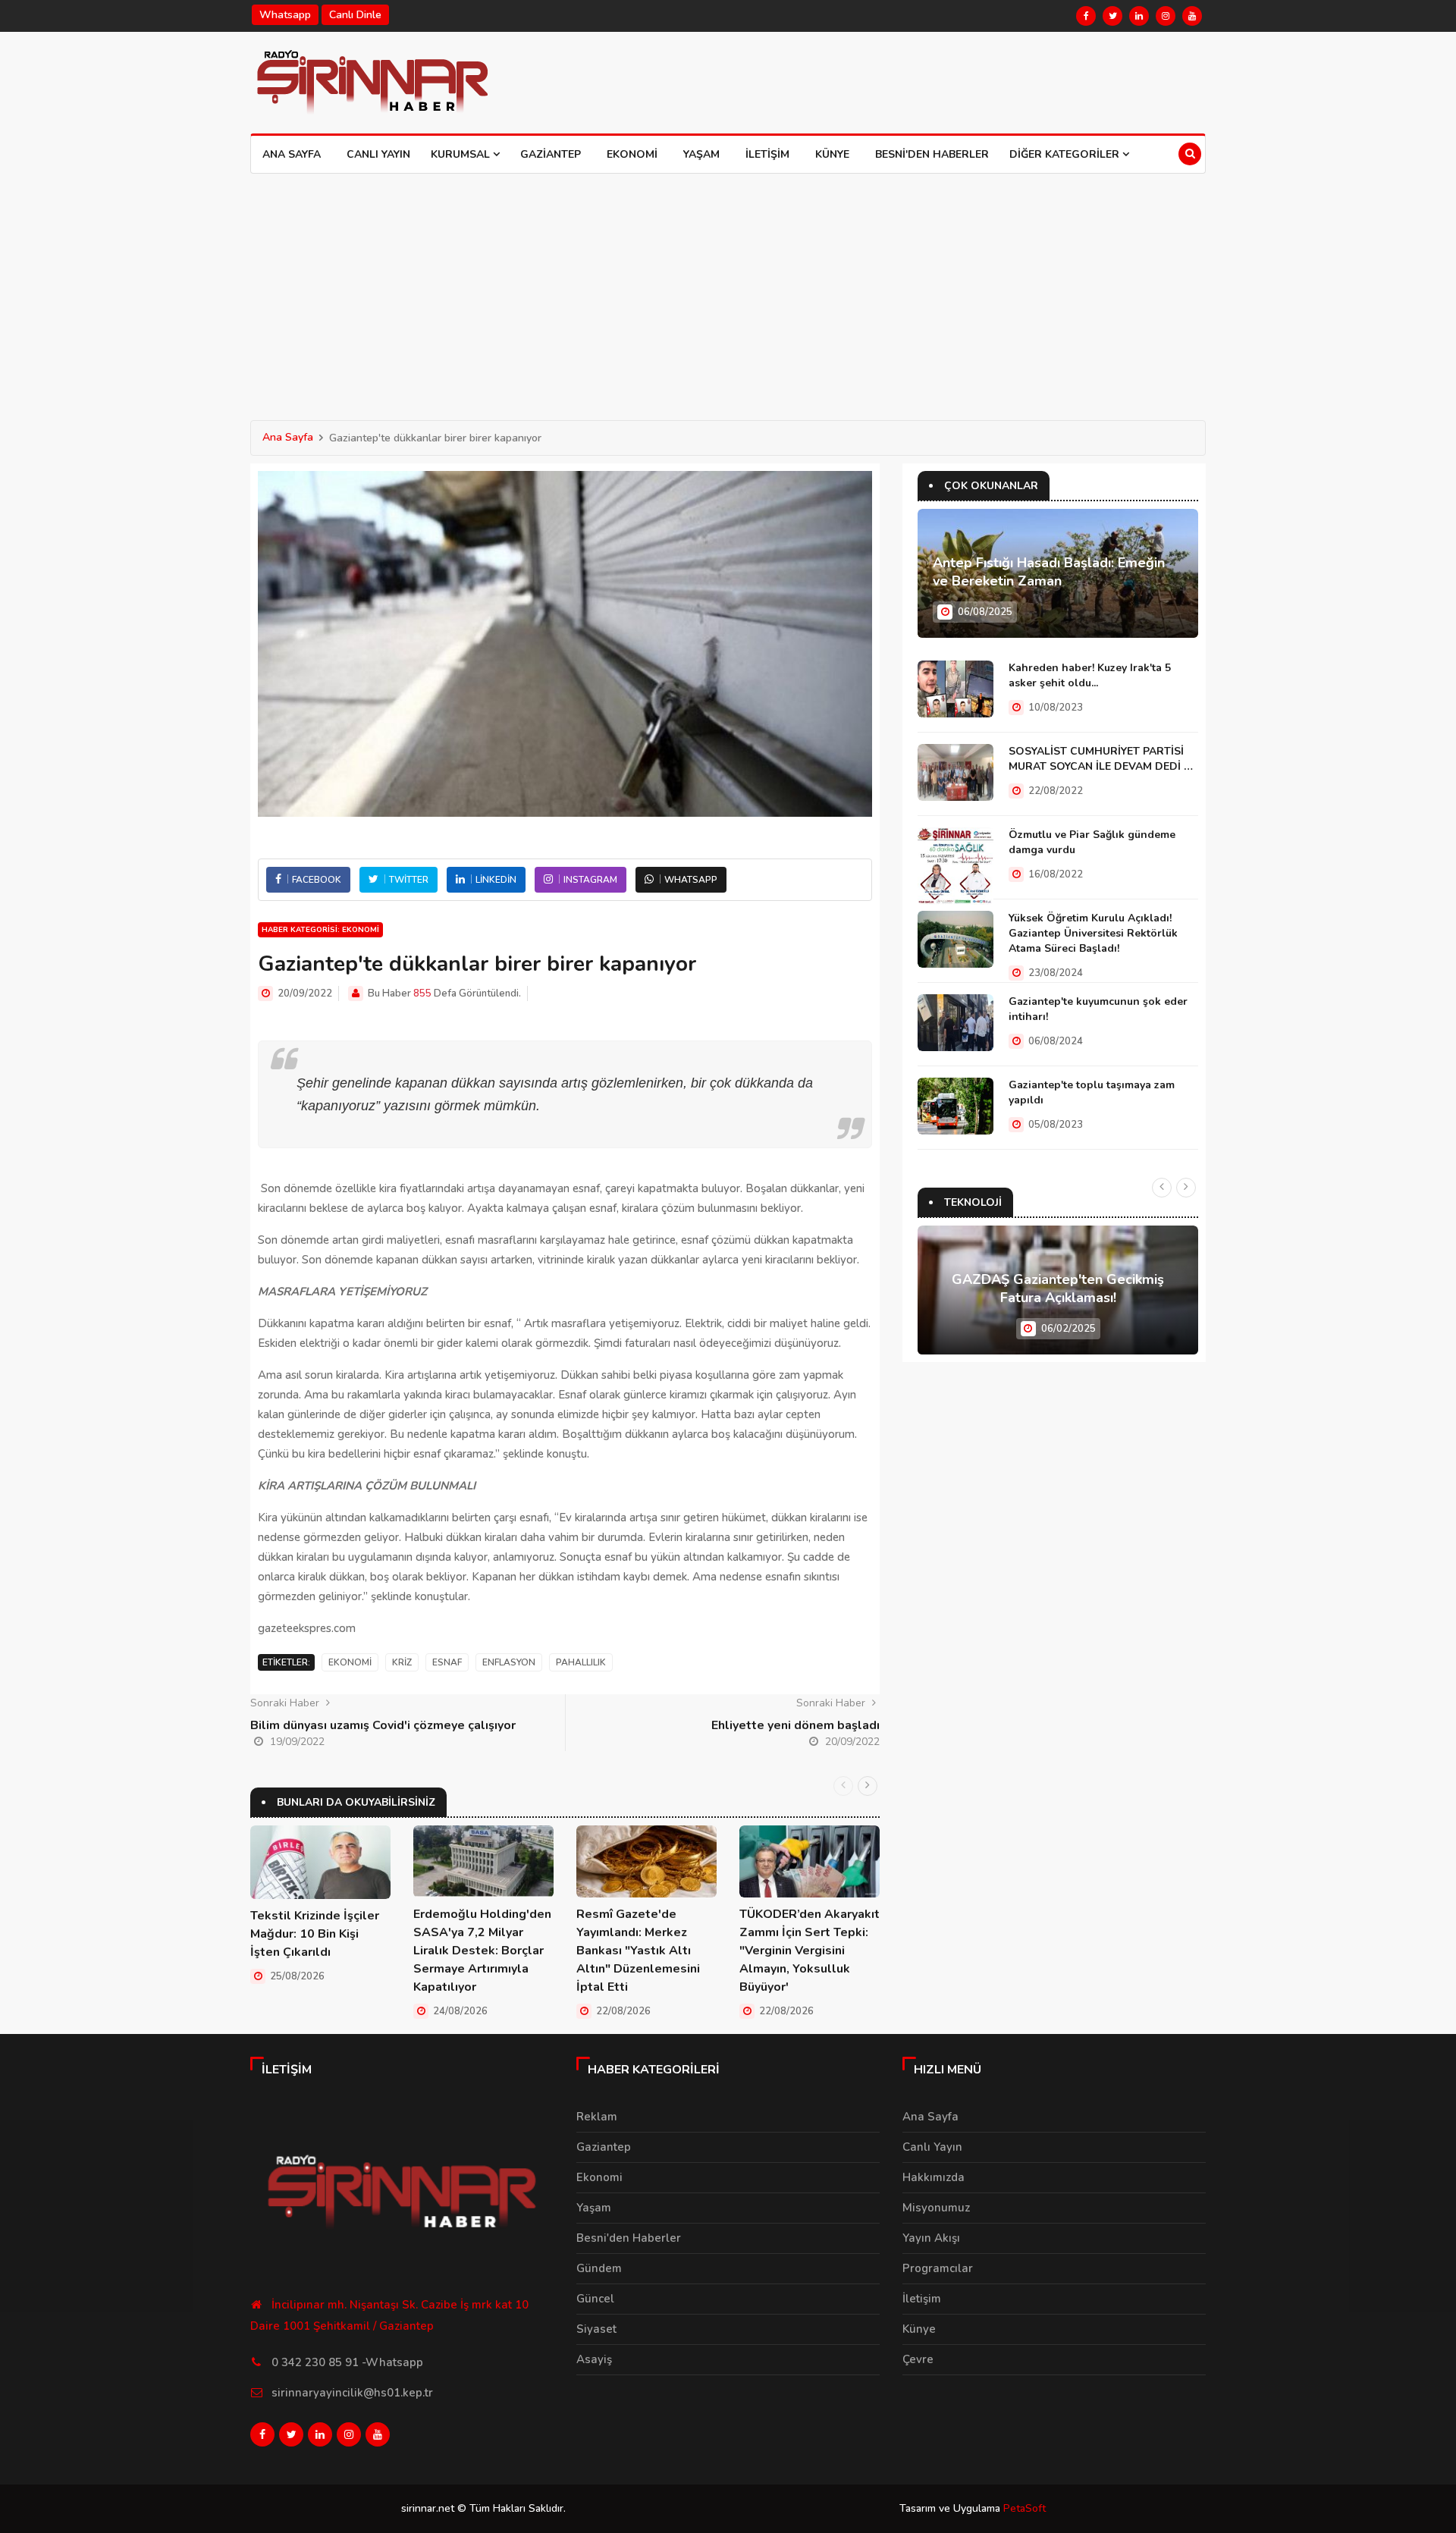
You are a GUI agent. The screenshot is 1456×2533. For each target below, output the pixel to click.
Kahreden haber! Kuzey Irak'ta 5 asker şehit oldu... (1090, 675)
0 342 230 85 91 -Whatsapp (347, 2362)
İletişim (767, 154)
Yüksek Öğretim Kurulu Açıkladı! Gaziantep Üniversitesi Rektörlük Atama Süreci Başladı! (1093, 933)
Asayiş (594, 2359)
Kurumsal (462, 154)
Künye (832, 154)
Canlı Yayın (378, 154)
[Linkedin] (1139, 16)
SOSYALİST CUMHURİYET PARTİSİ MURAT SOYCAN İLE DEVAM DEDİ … (1101, 759)
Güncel (595, 2299)
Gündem (599, 2268)
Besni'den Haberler (932, 154)
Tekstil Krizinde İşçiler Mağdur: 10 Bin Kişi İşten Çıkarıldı (315, 1934)
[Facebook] (1086, 16)
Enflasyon (509, 1662)
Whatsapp (285, 15)
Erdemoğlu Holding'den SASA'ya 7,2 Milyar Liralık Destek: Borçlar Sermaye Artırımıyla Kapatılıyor (482, 1951)
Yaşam (701, 154)
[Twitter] (1112, 16)
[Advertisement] (728, 287)
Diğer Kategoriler (1066, 154)
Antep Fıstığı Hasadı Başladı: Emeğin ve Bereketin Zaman (1049, 572)
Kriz (402, 1662)
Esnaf (447, 1662)
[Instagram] (1166, 16)
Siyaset (596, 2329)
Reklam (597, 2117)
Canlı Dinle (355, 15)
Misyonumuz (936, 2208)
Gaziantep (551, 154)
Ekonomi (632, 154)
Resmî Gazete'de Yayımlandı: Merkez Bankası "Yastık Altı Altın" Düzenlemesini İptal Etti (638, 1951)
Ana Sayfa (292, 154)
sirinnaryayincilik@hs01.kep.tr (352, 2393)
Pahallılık (581, 1662)
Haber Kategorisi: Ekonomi (320, 930)
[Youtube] (1192, 16)
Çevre (918, 2359)
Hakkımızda (934, 2177)
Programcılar (938, 2268)
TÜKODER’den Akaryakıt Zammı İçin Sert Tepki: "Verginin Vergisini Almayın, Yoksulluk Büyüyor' (810, 1951)
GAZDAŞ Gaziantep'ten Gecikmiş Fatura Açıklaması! (1058, 1288)
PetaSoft (1025, 2508)
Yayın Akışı (931, 2238)
